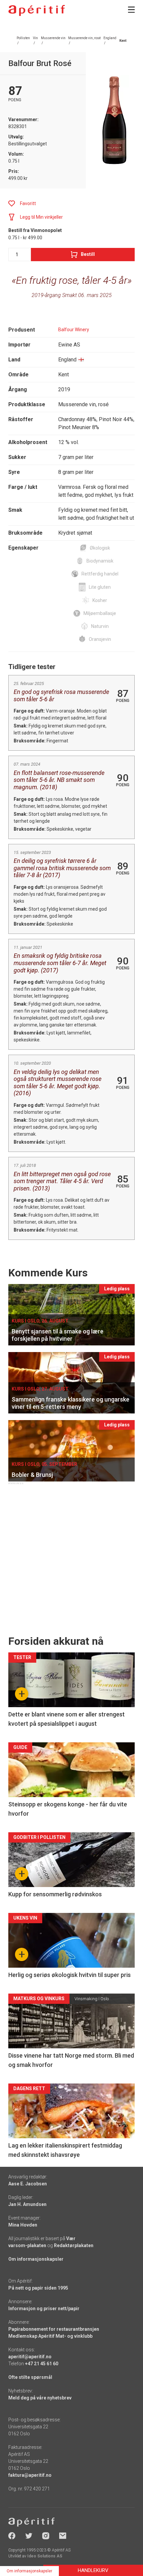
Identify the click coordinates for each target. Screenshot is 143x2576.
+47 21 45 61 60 (42, 2364)
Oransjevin (100, 639)
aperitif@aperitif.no (30, 2357)
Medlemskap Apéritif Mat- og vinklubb (50, 2336)
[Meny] (131, 10)
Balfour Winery (74, 330)
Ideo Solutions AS (45, 2556)
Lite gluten (100, 587)
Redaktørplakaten (74, 2245)
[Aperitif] (37, 10)
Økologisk (100, 548)
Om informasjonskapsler (36, 2259)
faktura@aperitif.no (30, 2475)
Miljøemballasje (100, 613)
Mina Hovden (23, 2225)
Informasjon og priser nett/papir (44, 2309)
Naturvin (100, 626)
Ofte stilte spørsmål (30, 2377)
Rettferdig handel (100, 574)
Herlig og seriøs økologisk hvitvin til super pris (70, 1975)
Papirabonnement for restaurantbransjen (54, 2329)
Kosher (100, 600)
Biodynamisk (100, 561)
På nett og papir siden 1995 (38, 2288)
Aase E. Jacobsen (28, 2184)
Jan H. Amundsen (27, 2204)
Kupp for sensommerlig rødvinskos (55, 1894)
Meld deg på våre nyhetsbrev (40, 2398)
